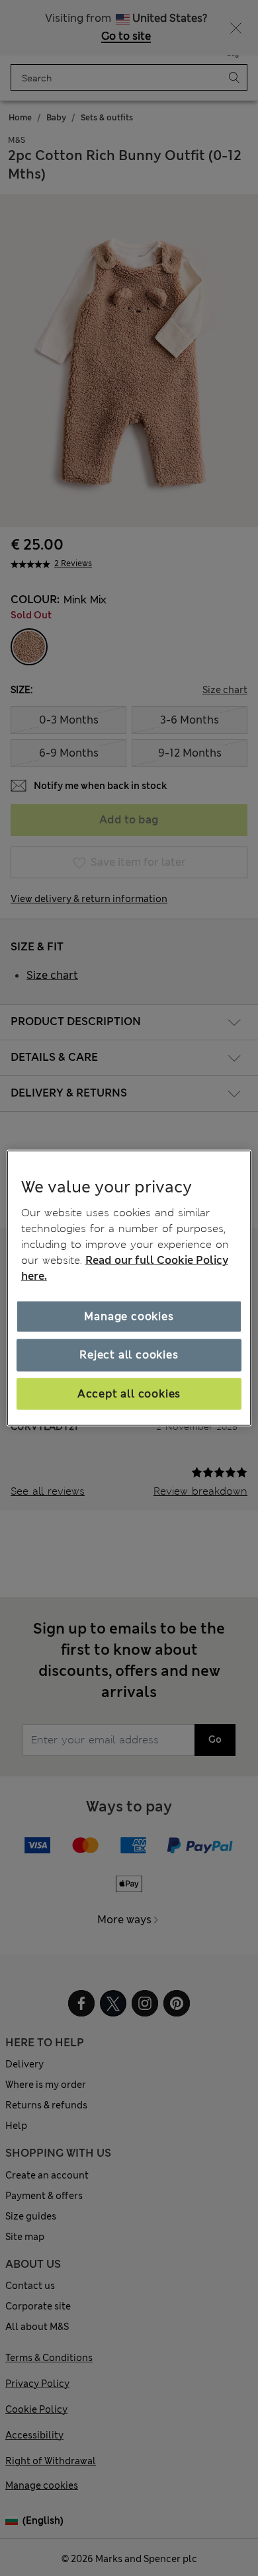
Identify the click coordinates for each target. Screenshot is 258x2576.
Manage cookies (129, 1316)
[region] (129, 1288)
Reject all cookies (129, 1355)
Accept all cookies (129, 1393)
